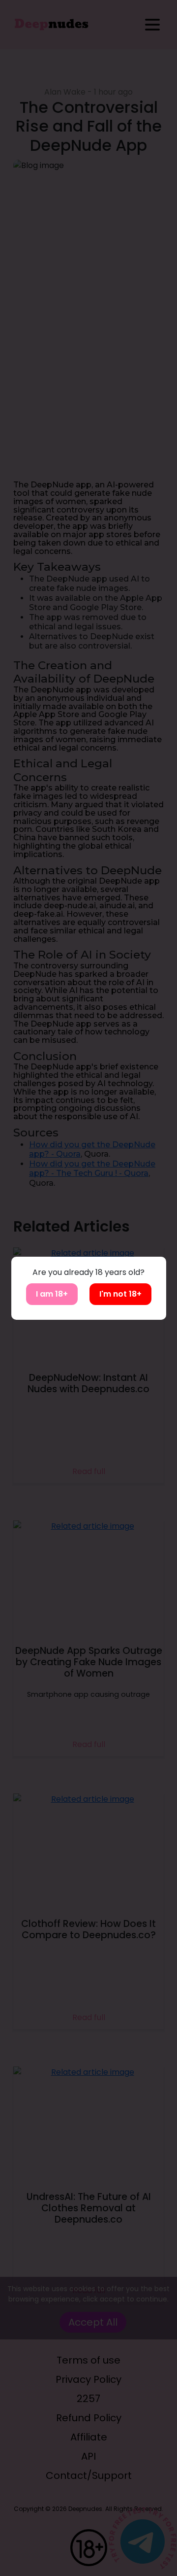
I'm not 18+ (120, 1294)
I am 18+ (52, 1294)
